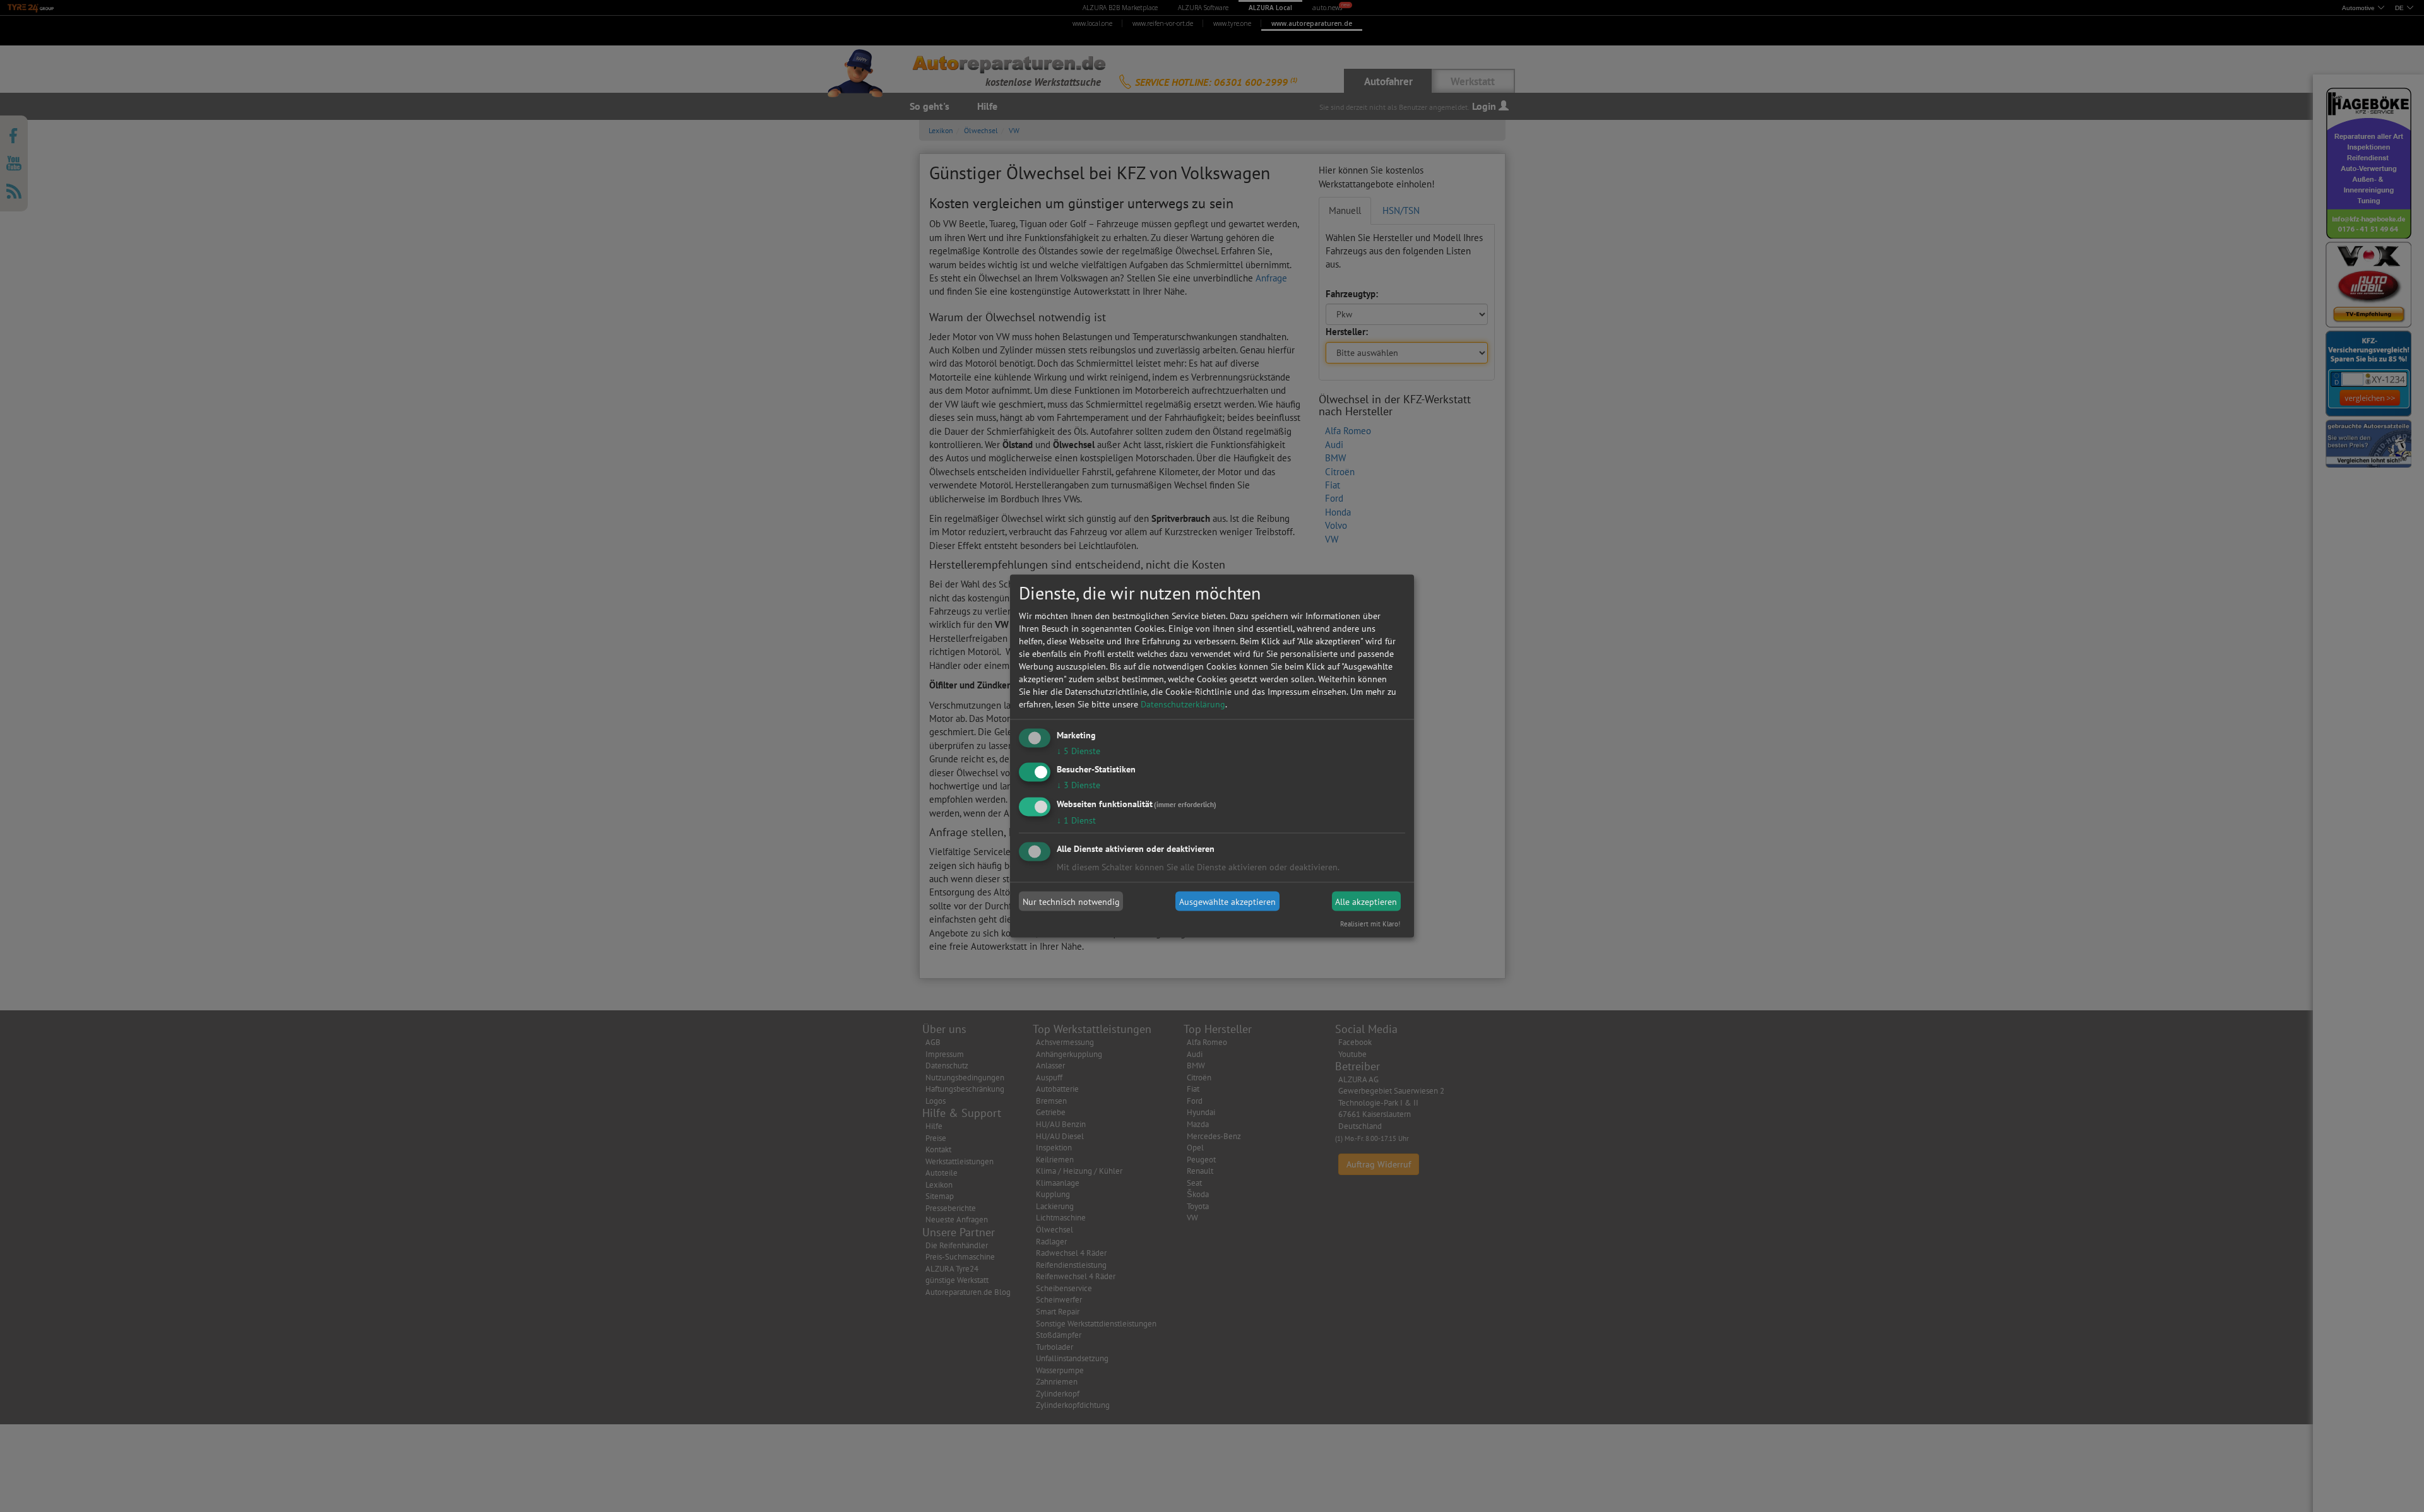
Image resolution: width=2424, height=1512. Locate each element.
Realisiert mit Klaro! (1370, 924)
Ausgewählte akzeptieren (1227, 901)
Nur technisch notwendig (1071, 901)
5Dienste (1078, 750)
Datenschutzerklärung (1183, 704)
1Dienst (1076, 820)
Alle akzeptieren (1366, 901)
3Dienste (1078, 785)
